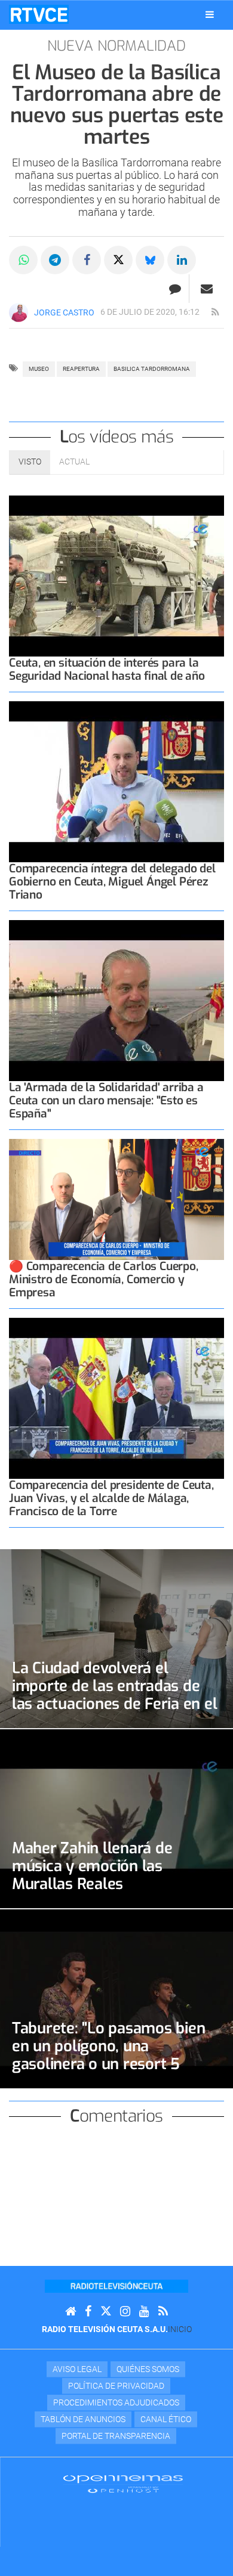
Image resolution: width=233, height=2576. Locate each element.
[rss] (215, 312)
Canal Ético (166, 2419)
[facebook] (88, 2312)
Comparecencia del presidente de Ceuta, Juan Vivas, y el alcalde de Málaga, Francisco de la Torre (111, 1498)
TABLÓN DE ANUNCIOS (83, 2419)
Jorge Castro (64, 312)
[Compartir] (23, 260)
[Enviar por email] (207, 289)
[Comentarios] (175, 289)
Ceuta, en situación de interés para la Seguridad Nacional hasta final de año (107, 669)
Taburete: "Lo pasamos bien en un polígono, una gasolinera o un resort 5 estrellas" (108, 2055)
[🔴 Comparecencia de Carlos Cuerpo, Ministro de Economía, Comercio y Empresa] (116, 1199)
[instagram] (125, 2312)
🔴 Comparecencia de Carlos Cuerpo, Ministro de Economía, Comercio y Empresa (104, 1279)
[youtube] (144, 2312)
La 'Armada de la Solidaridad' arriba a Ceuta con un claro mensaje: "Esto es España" (106, 1100)
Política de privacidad (116, 2386)
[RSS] (163, 2312)
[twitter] (106, 2312)
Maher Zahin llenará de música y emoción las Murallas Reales (92, 1866)
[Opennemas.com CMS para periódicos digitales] (123, 2483)
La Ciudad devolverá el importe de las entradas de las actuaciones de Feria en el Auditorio (114, 1695)
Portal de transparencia (116, 2436)
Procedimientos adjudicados (116, 2402)
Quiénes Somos (148, 2369)
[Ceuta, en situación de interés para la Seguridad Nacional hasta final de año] (116, 576)
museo (39, 369)
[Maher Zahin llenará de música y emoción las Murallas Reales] (116, 1819)
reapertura (81, 369)
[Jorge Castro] (19, 312)
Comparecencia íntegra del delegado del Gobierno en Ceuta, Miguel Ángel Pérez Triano (112, 882)
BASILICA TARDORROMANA (152, 369)
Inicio (180, 2329)
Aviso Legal (77, 2369)
